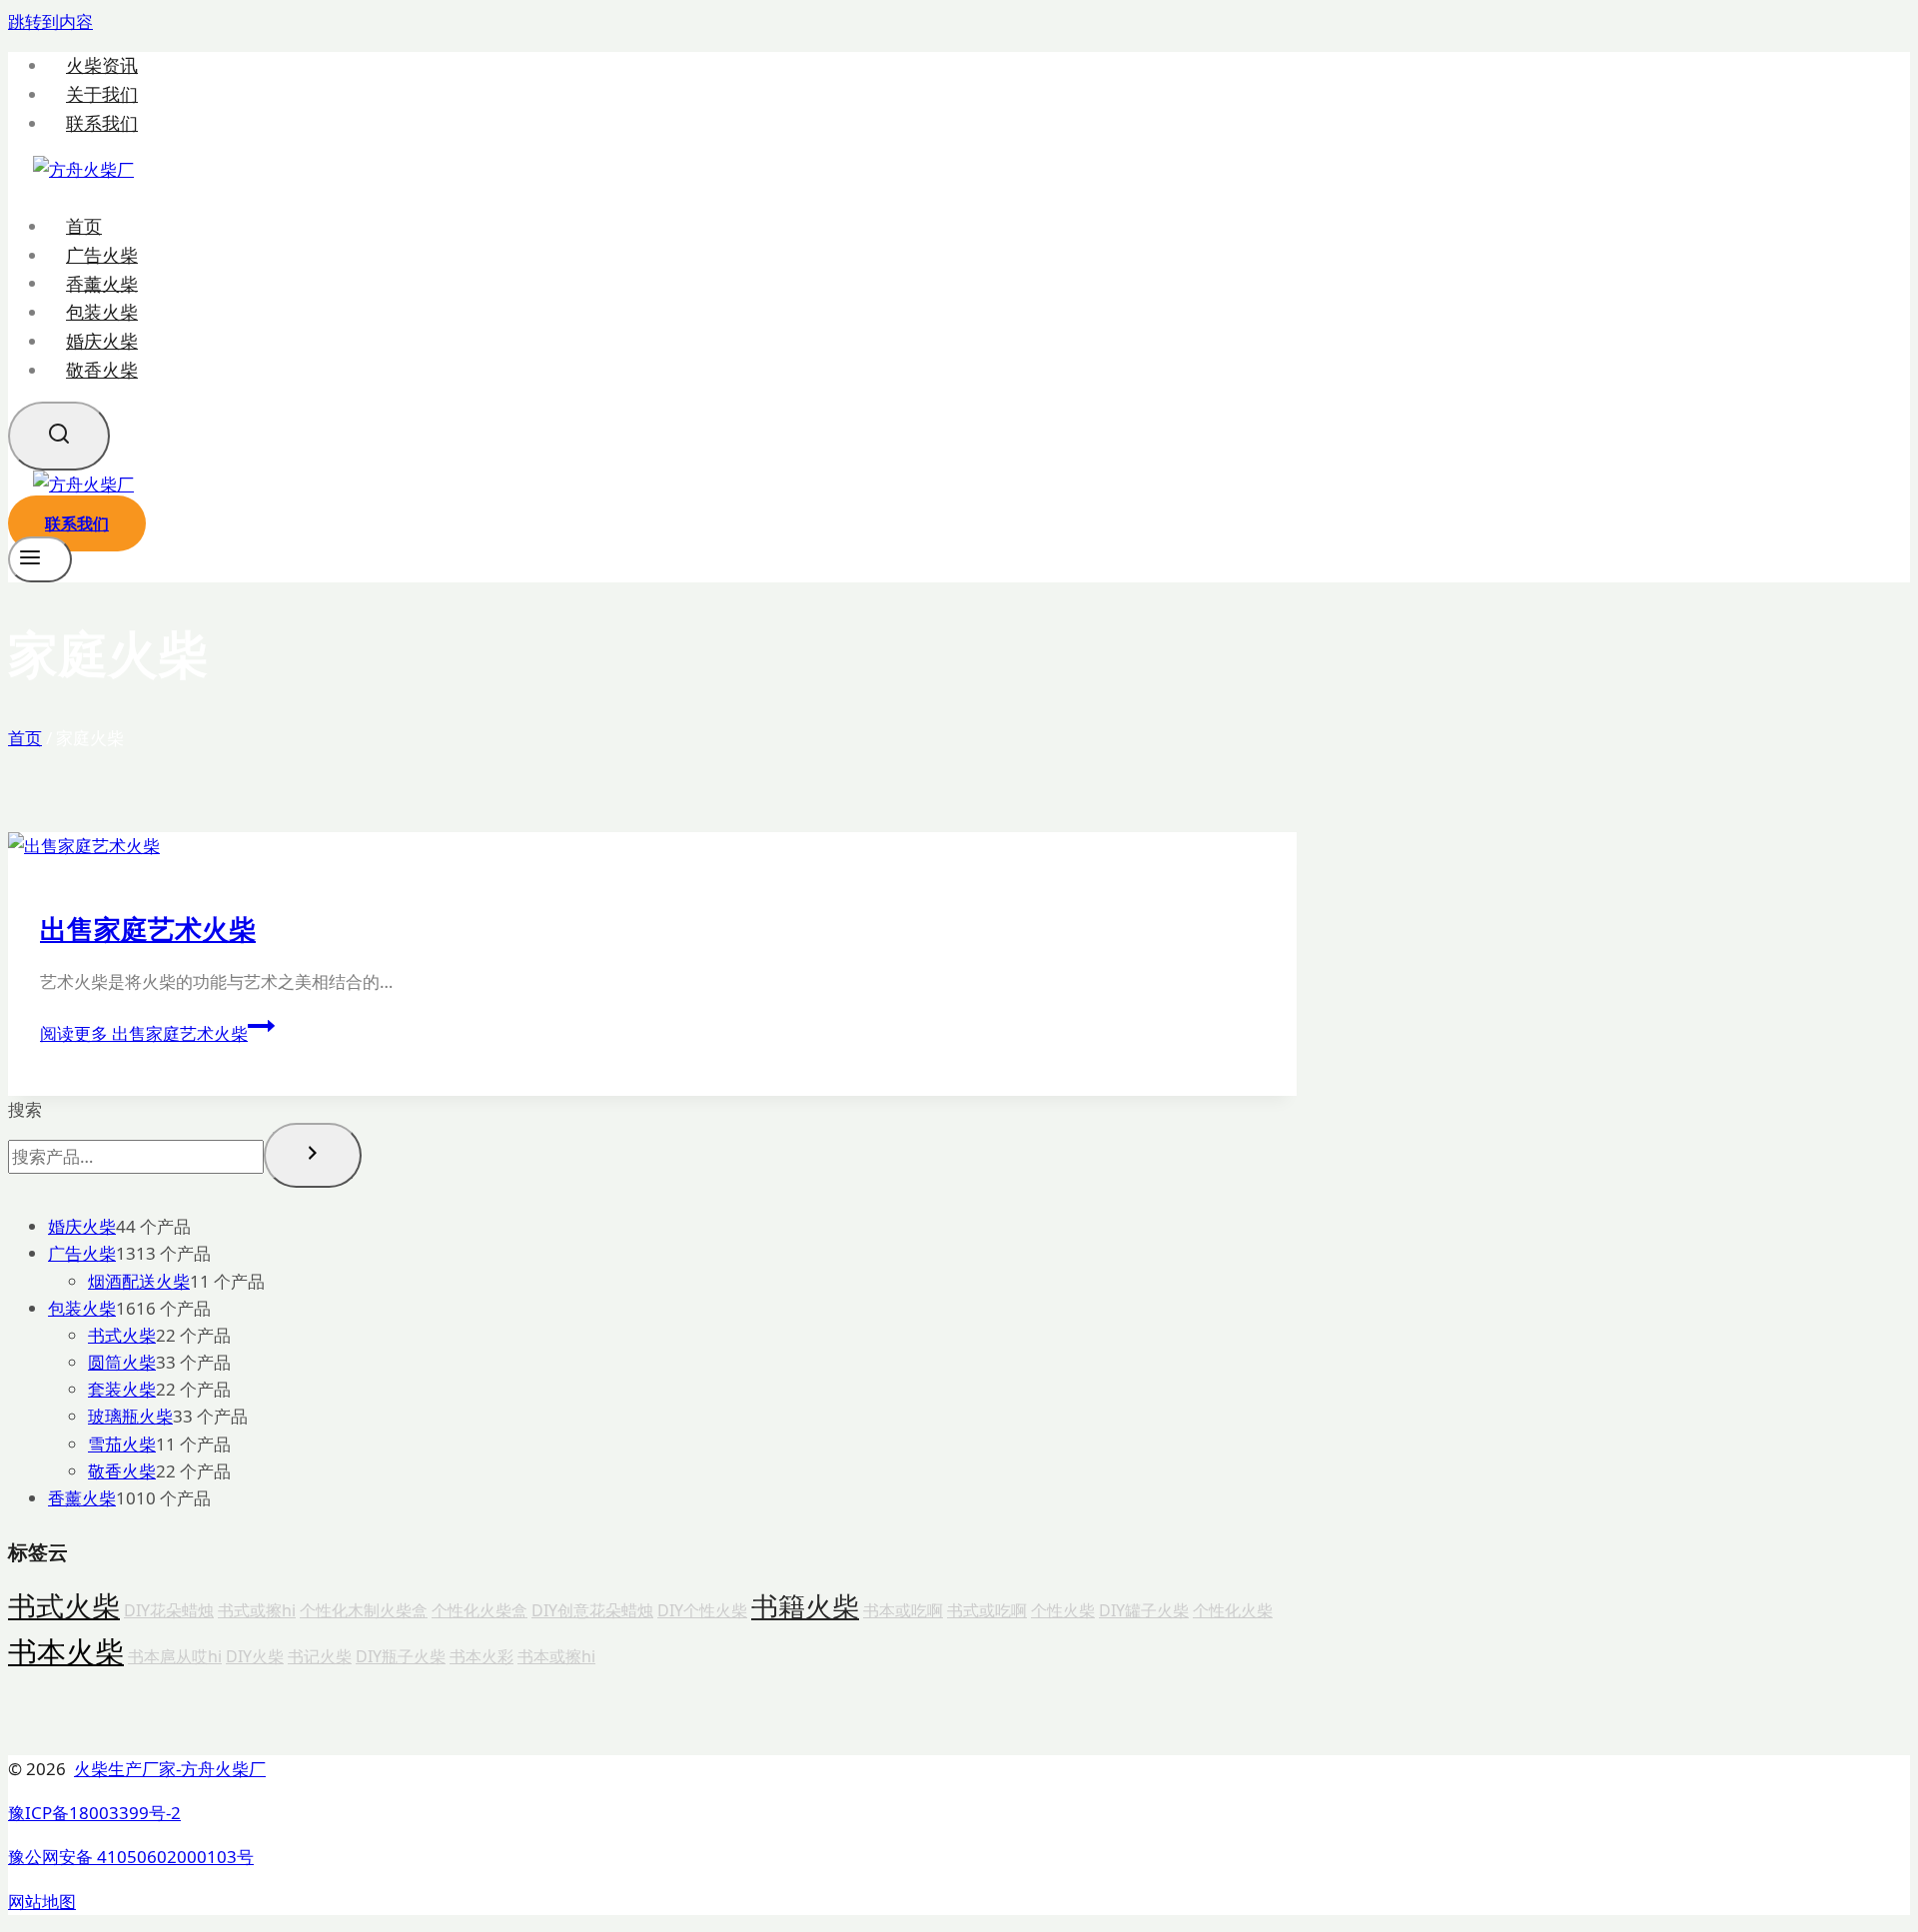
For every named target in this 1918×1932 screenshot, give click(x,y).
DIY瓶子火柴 (401, 1656)
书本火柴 (66, 1651)
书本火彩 (481, 1656)
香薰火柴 (102, 283)
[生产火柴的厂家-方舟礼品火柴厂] (83, 169)
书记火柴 (320, 1656)
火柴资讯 (102, 65)
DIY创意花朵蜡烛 (592, 1610)
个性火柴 (1063, 1610)
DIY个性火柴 (702, 1610)
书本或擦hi (556, 1656)
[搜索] (313, 1155)
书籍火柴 (805, 1606)
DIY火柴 (255, 1656)
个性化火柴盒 (479, 1610)
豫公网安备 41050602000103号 (131, 1857)
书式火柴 (64, 1605)
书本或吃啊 (903, 1610)
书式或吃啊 (987, 1610)
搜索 (25, 1109)
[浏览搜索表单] (59, 436)
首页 (84, 226)
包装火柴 (102, 312)
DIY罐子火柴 (1144, 1610)
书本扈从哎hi (175, 1656)
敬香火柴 (102, 370)
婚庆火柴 (102, 341)
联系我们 (102, 123)
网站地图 (42, 1902)
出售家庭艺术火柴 (148, 929)
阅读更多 (144, 1033)
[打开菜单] (40, 559)
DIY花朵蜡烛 (169, 1610)
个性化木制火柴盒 (364, 1610)
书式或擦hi (257, 1610)
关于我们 (102, 94)
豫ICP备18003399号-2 (94, 1813)
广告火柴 (102, 255)
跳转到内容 (50, 21)
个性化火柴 (1233, 1610)
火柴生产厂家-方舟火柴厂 (170, 1769)
